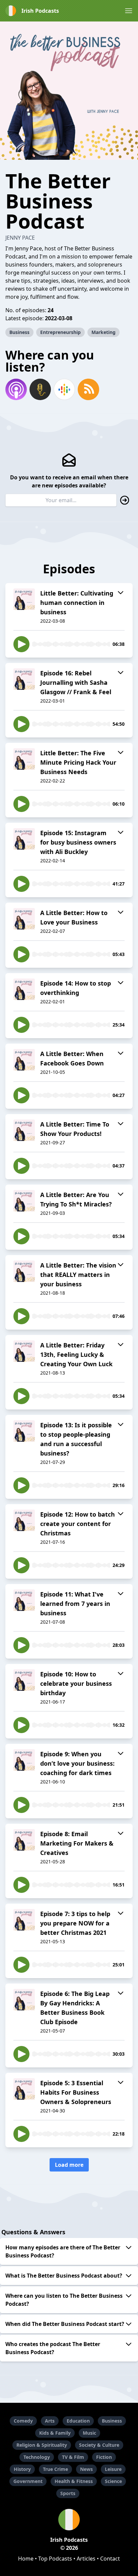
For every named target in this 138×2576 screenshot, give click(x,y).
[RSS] (88, 389)
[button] (129, 11)
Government (28, 2481)
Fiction (104, 2457)
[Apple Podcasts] (16, 389)
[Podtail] (40, 389)
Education (78, 2421)
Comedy (23, 2421)
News (86, 2469)
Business (19, 332)
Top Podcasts (55, 2559)
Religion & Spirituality (42, 2445)
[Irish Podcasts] (69, 2520)
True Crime (55, 2469)
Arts (50, 2421)
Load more (69, 2165)
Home (26, 2559)
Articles (86, 2559)
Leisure (113, 2469)
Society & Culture (99, 2445)
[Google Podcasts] (64, 389)
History (22, 2469)
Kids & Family (55, 2433)
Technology (37, 2457)
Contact (110, 2559)
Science (113, 2481)
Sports (68, 2493)
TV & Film (73, 2457)
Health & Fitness (74, 2481)
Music (89, 2433)
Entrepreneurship (60, 332)
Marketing (103, 332)
